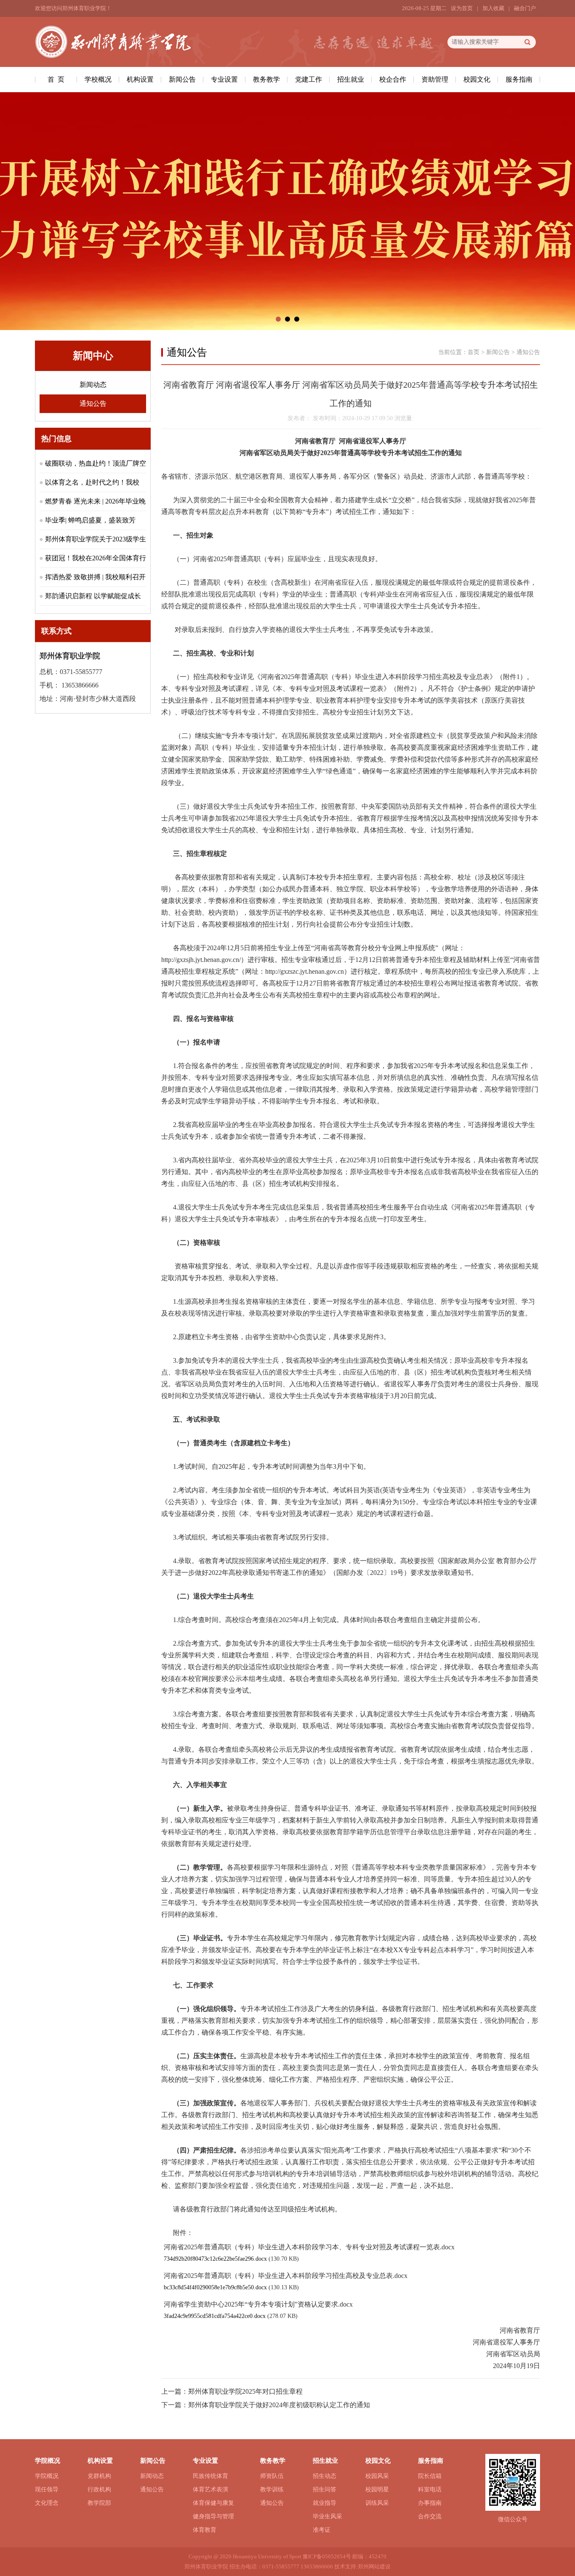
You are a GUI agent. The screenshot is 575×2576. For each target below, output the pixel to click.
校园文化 (477, 79)
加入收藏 (493, 8)
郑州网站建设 (374, 2567)
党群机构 (99, 2476)
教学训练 (272, 2489)
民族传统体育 (210, 2476)
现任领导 (47, 2489)
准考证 (322, 2530)
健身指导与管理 (213, 2516)
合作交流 (430, 2516)
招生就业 (351, 79)
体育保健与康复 (213, 2503)
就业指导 (325, 2503)
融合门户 (525, 8)
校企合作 (393, 79)
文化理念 (47, 2503)
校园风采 (377, 2476)
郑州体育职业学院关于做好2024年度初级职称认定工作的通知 (279, 2405)
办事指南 (430, 2503)
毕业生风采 (327, 2516)
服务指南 (519, 79)
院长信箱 (430, 2476)
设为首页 (462, 8)
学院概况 (47, 2476)
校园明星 (377, 2489)
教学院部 (99, 2503)
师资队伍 (272, 2476)
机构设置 (140, 79)
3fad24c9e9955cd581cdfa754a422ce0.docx (215, 2316)
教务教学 (266, 79)
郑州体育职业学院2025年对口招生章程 (245, 2391)
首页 (474, 352)
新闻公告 (182, 79)
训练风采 (377, 2503)
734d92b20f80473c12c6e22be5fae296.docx (215, 2259)
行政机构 (99, 2489)
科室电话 (430, 2489)
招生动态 (325, 2476)
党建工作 (309, 79)
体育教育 (205, 2530)
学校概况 (98, 79)
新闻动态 (93, 385)
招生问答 (325, 2489)
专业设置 (224, 79)
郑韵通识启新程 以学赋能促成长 (93, 596)
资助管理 (435, 79)
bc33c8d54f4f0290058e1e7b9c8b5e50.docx (215, 2287)
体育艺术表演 (210, 2489)
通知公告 (93, 404)
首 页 (56, 79)
